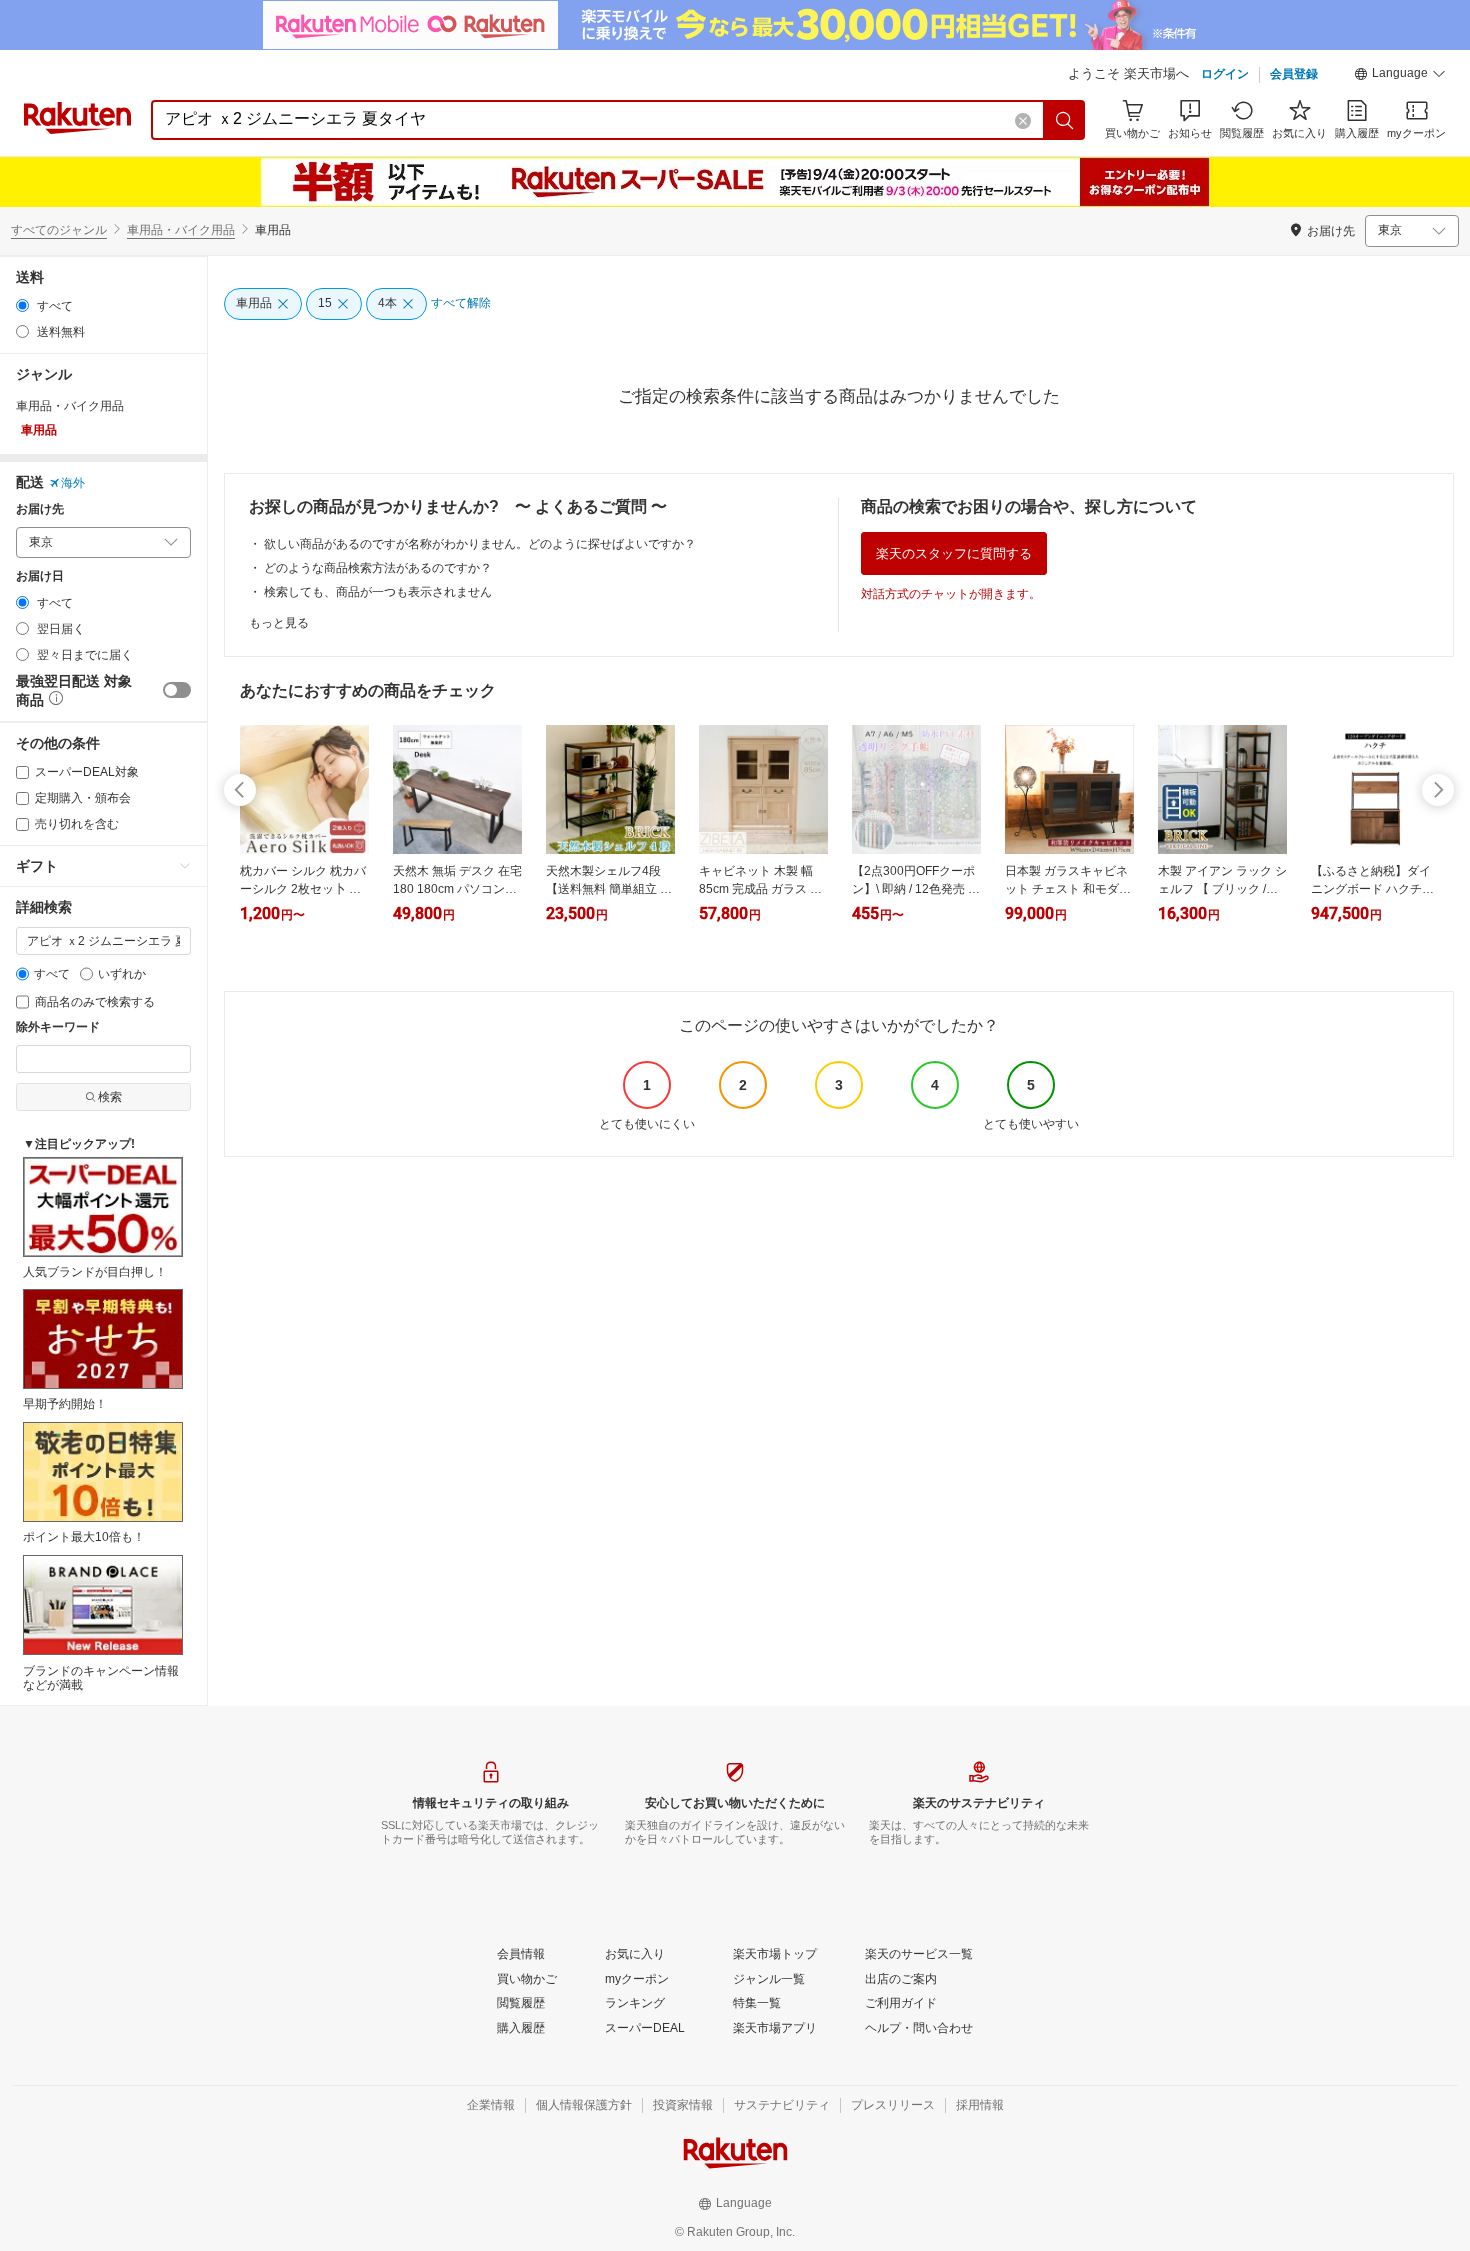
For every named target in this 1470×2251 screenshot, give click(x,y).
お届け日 (40, 576)
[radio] (22, 305)
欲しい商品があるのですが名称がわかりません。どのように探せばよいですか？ (480, 544)
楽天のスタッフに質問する (954, 553)
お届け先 (40, 509)
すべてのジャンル (59, 230)
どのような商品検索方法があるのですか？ (378, 568)
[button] (1400, 76)
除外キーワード (58, 1027)
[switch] (177, 690)
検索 (110, 1097)
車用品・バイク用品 (181, 230)
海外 (73, 483)
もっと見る (279, 623)
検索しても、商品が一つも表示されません (378, 592)
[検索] (1065, 120)
